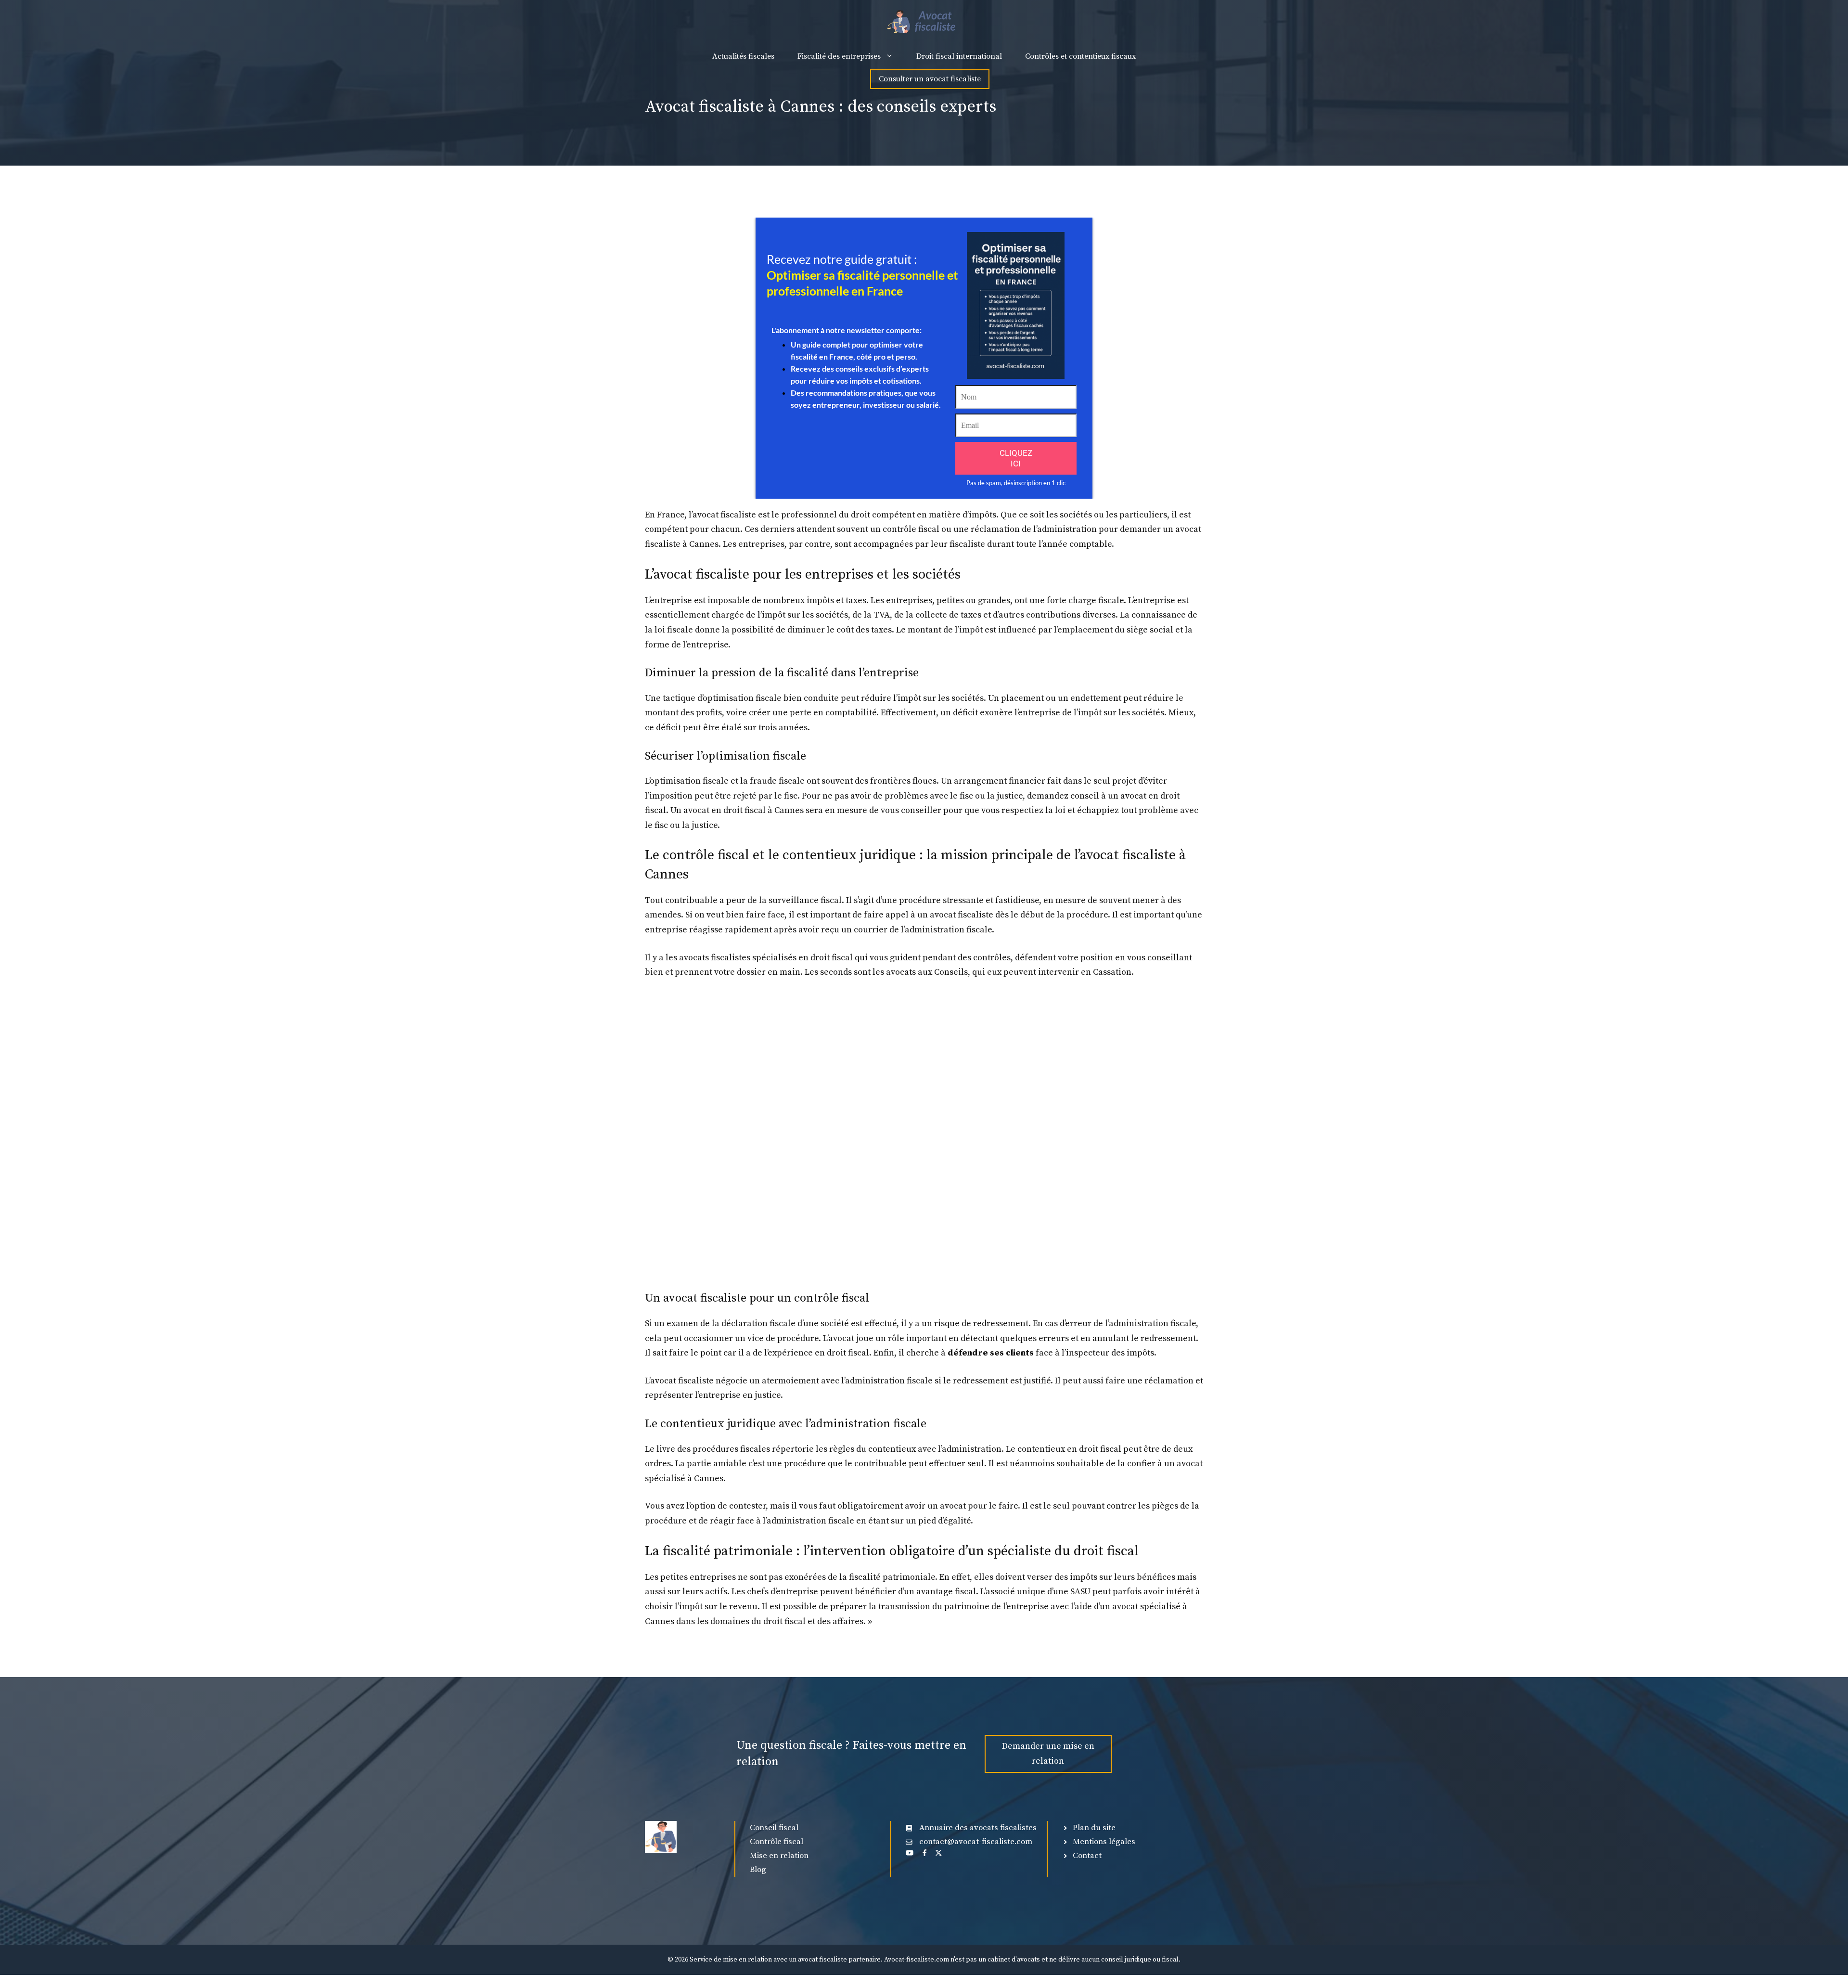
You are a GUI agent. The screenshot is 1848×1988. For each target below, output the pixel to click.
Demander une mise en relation (1048, 1754)
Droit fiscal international (959, 56)
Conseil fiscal (774, 1828)
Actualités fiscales (743, 56)
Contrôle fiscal (776, 1842)
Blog (758, 1870)
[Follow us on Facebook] (924, 1853)
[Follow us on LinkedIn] (910, 1853)
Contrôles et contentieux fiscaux (1080, 56)
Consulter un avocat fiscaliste (930, 79)
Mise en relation (779, 1856)
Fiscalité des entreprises (839, 56)
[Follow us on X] (938, 1853)
